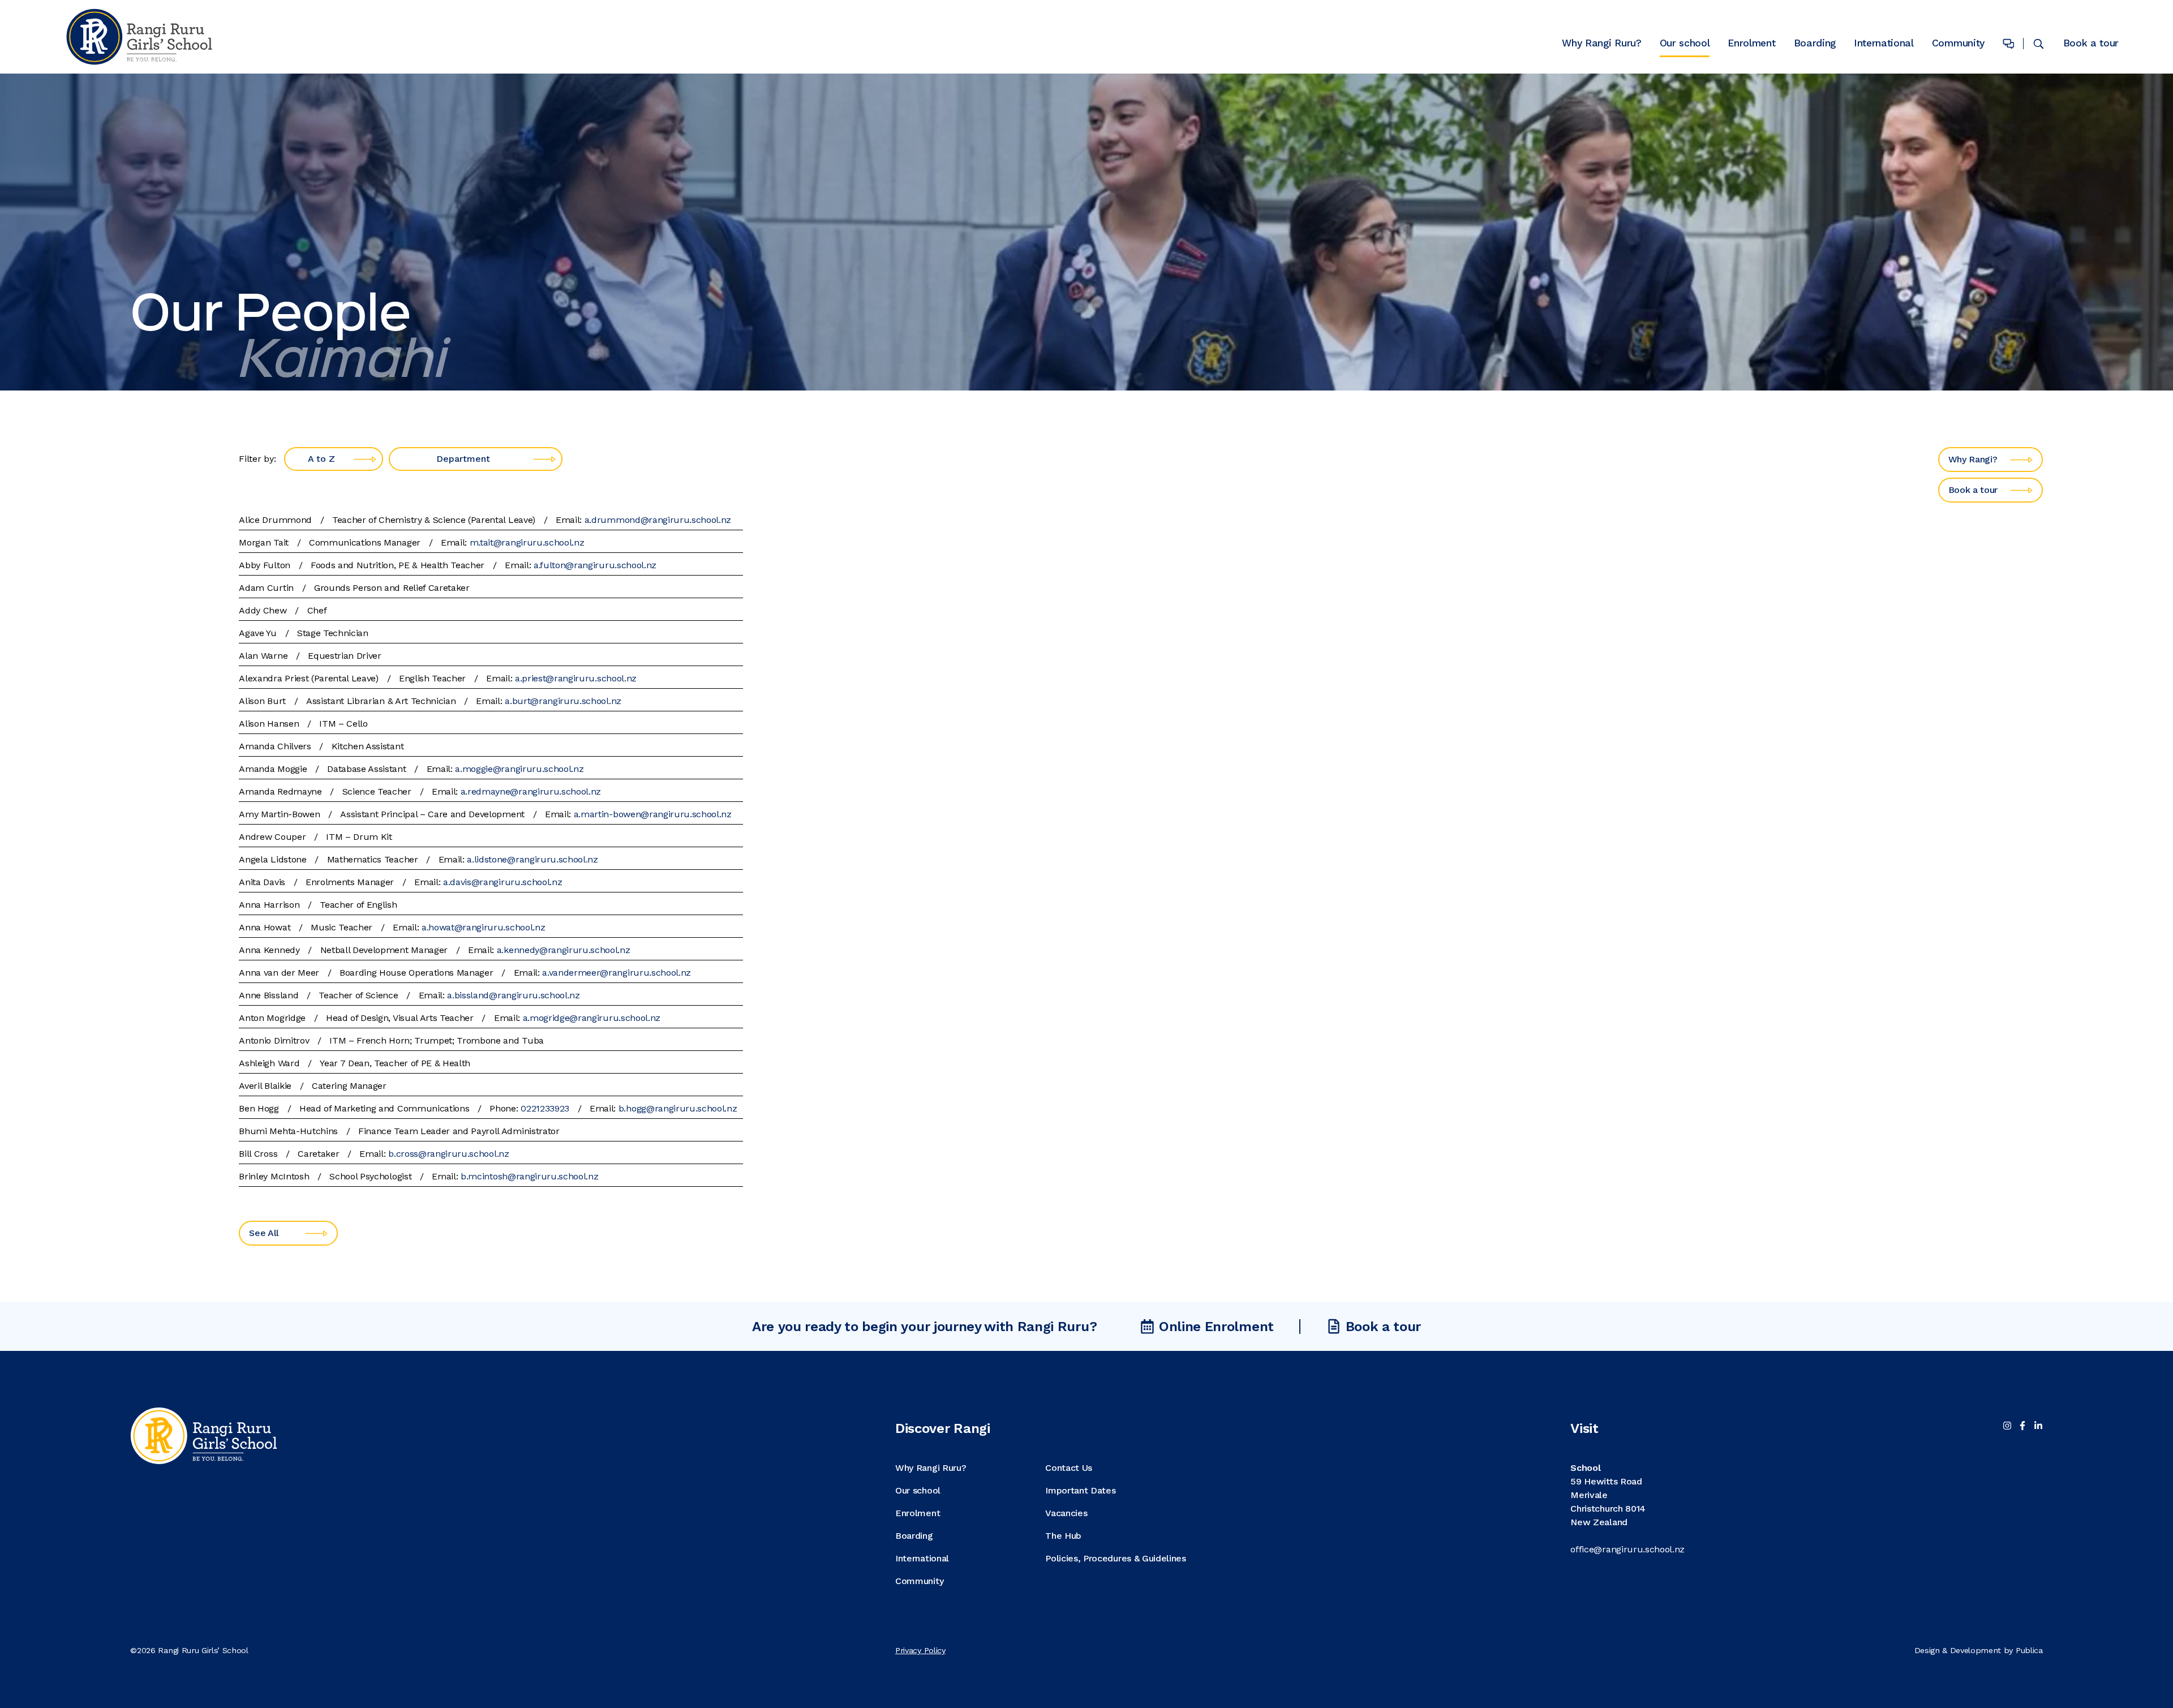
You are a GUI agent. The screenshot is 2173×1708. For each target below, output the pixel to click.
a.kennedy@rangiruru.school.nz (564, 950)
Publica (2029, 1650)
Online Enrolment (1216, 1327)
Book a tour (2091, 43)
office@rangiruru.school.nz (1627, 1549)
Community (1958, 44)
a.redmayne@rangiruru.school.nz (531, 791)
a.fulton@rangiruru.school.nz (595, 565)
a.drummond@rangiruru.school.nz (658, 520)
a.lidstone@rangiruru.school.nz (532, 859)
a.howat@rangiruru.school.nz (483, 927)
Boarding (1815, 44)
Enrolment (1751, 44)
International (1884, 44)
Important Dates (1080, 1490)
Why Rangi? (1973, 459)
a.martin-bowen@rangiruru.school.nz (653, 814)
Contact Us (1069, 1468)
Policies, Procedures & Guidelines (1115, 1558)
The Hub (1063, 1536)
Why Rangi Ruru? (1601, 44)
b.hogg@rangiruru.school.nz (678, 1108)
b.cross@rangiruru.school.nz (448, 1154)
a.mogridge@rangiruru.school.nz (592, 1018)
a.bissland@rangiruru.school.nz (513, 995)
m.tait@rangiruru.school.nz (527, 542)
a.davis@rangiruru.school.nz (503, 882)
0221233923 (545, 1108)
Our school (1685, 44)
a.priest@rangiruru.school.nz (576, 678)
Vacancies (1066, 1513)
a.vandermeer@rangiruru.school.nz (617, 973)
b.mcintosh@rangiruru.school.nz (529, 1176)
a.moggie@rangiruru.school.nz (519, 769)
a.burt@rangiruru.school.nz (563, 701)
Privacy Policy (920, 1650)
